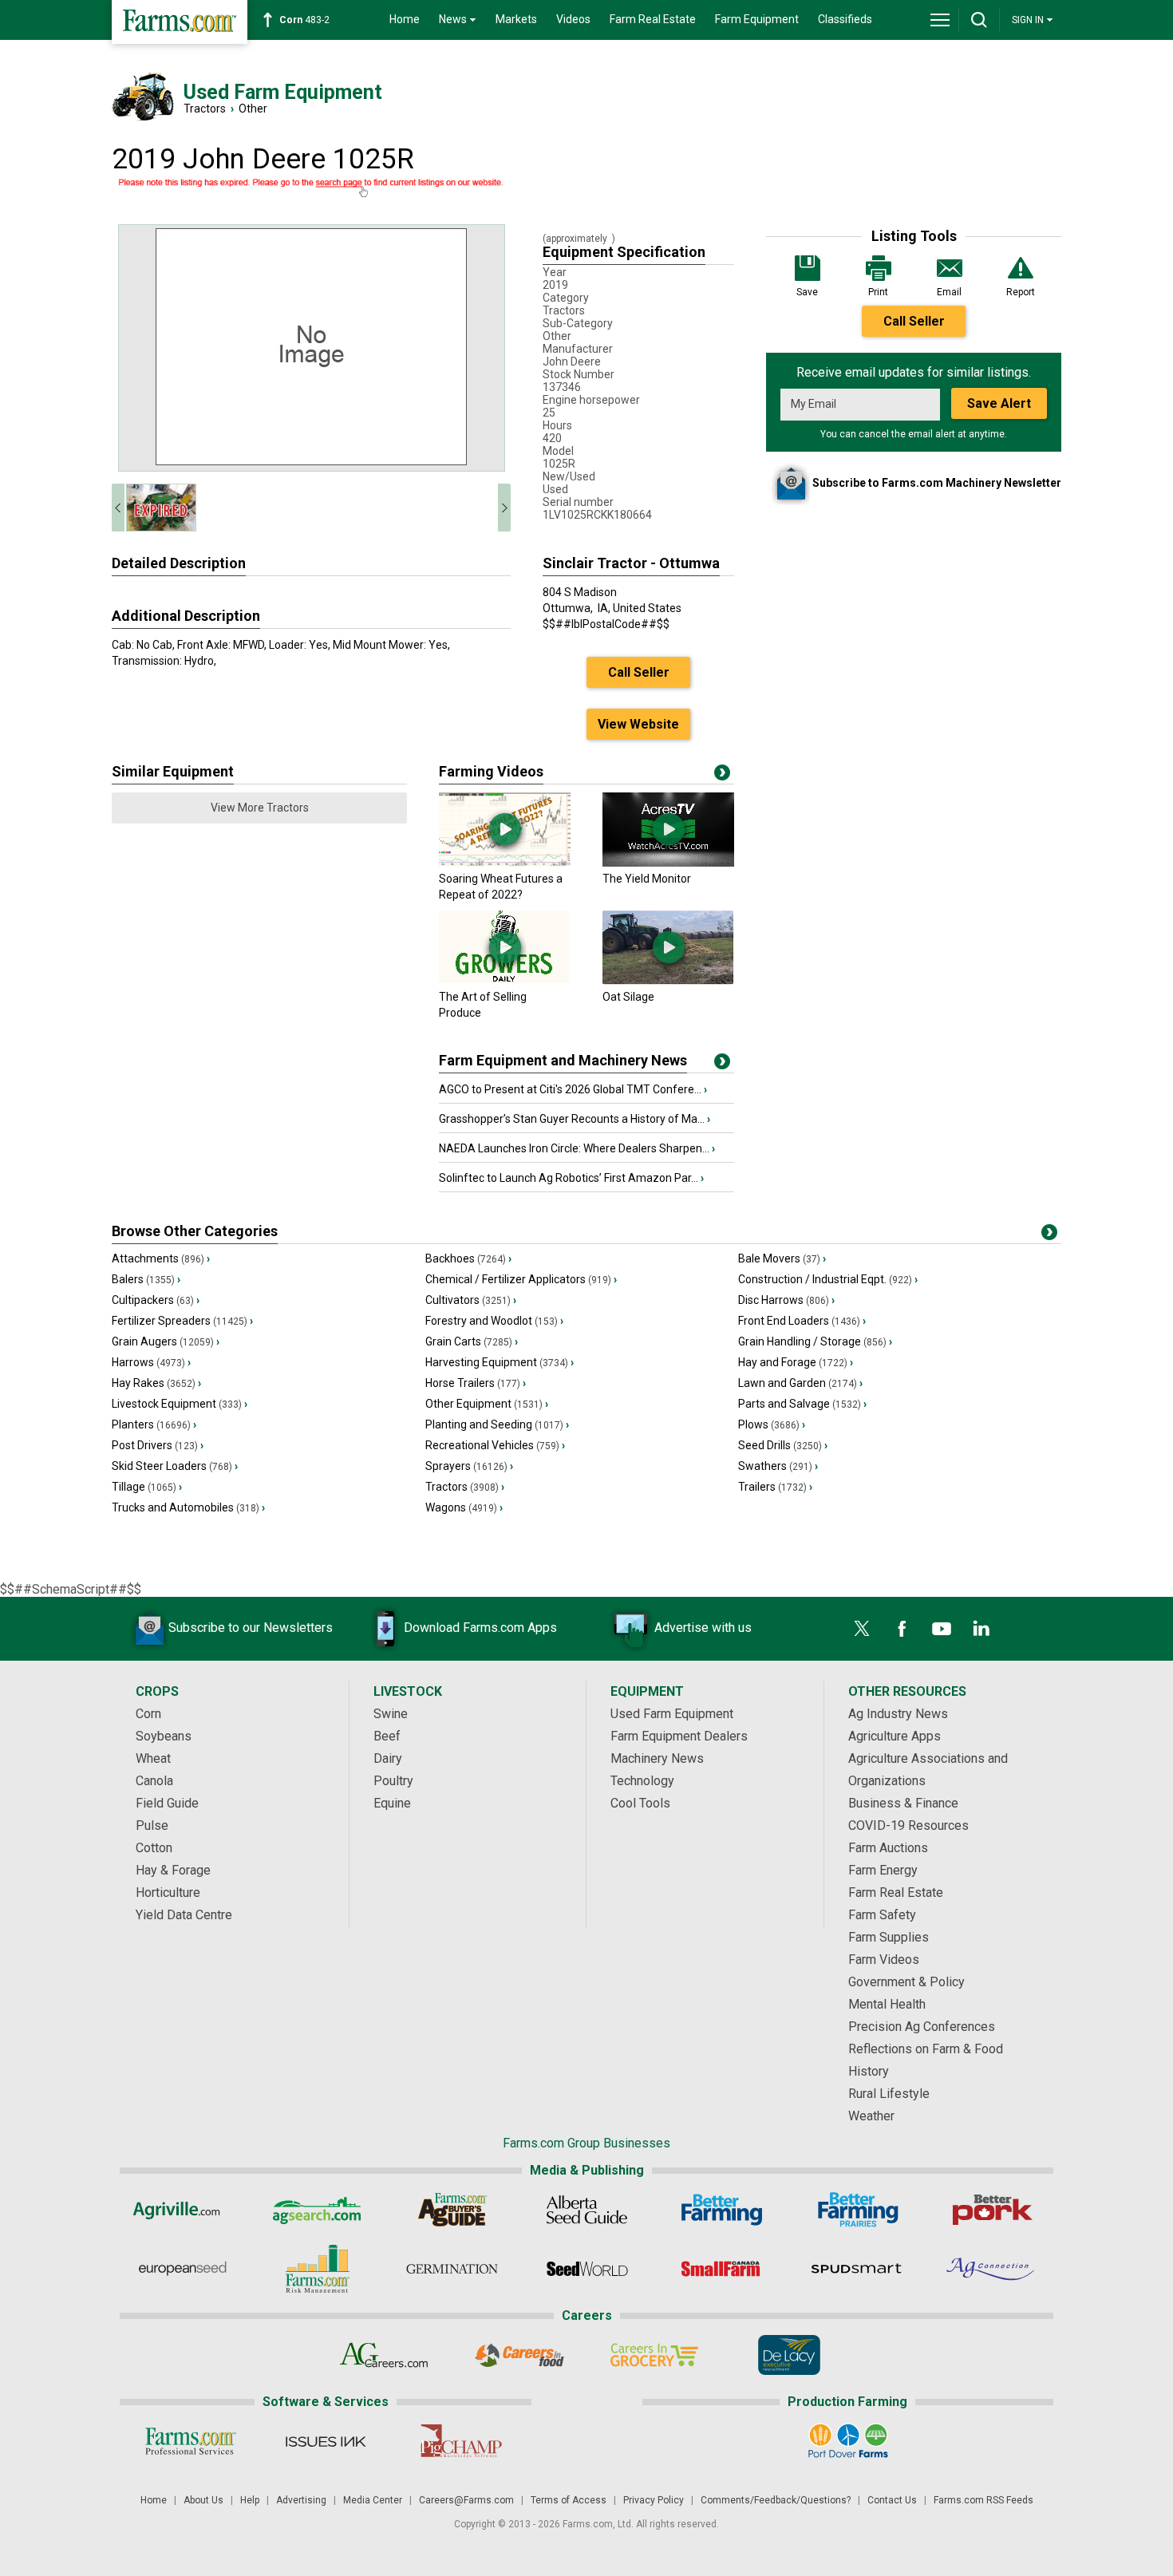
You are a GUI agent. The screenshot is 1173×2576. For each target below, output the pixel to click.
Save (807, 292)
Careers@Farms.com (466, 2500)
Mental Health (887, 2004)
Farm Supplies (889, 1937)
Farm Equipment (757, 19)
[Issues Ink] (325, 2441)
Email (949, 292)
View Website (638, 724)
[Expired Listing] (311, 188)
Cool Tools (640, 1803)
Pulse (152, 1825)
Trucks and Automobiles (188, 1507)
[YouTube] (942, 1629)
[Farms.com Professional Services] (190, 2441)
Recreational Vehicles (495, 1445)
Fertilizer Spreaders (182, 1321)
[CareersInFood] (519, 2355)
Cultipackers (156, 1300)
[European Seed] (182, 2269)
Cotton (154, 1848)
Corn (148, 1714)
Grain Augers (166, 1341)
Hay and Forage (796, 1362)
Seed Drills (783, 1445)
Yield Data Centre (184, 1915)
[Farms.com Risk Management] (317, 2269)
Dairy (388, 1758)
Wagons (464, 1507)
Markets (516, 19)
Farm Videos (884, 1960)
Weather (871, 2116)
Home (405, 19)
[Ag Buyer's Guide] (452, 2210)
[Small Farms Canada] (722, 2269)
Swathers (778, 1466)
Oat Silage (628, 997)
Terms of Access (569, 2500)
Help (250, 2500)
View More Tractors (260, 808)
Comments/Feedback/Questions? (776, 2500)
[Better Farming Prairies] (857, 2210)
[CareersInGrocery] (654, 2355)
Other (253, 109)
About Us (203, 2500)
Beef (387, 1736)
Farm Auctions (888, 1848)
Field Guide (167, 1803)
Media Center (373, 2500)
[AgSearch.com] (317, 2210)
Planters (154, 1424)
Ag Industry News (898, 1714)
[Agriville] (182, 2210)
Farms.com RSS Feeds (983, 2500)
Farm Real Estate (653, 19)
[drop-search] (979, 20)
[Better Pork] (991, 2210)
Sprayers (469, 1466)
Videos (573, 19)
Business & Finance (903, 1803)
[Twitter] (862, 1629)
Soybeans (164, 1736)
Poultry (393, 1781)
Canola (154, 1781)
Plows (772, 1424)
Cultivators (471, 1300)
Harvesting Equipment (500, 1362)
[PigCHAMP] (460, 2441)
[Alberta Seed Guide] (587, 2210)
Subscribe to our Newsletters (251, 1628)
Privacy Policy (654, 2500)
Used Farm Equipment (672, 1714)
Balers (146, 1279)
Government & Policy (906, 1982)
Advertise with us (703, 1628)
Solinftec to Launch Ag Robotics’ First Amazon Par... (571, 1178)
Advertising (301, 2500)
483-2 (304, 20)
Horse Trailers (476, 1383)
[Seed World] (587, 2269)
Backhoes (468, 1258)
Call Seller (914, 321)
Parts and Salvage (802, 1404)
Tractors (205, 109)
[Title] (722, 1065)
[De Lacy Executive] (789, 2355)
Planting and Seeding (497, 1424)
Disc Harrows (786, 1300)
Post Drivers (158, 1445)
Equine (392, 1803)
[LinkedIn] (981, 1629)
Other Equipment (487, 1404)
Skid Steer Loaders (175, 1466)
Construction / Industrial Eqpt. (828, 1279)
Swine (391, 1714)
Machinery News (657, 1758)
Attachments (161, 1258)
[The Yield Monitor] (668, 863)
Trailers (775, 1487)
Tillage (147, 1487)
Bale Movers (782, 1258)
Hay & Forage (173, 1870)
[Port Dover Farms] (848, 2441)
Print (878, 292)
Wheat (153, 1758)
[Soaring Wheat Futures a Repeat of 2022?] (505, 863)
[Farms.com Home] (180, 22)
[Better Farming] (722, 2210)
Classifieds (845, 19)
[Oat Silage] (668, 981)
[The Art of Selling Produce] (505, 981)
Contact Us (892, 2500)
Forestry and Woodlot (494, 1321)
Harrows (151, 1362)
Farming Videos (491, 771)
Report (1021, 292)
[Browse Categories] (1049, 1235)
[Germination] (452, 2269)
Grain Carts (472, 1341)
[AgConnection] (991, 2269)
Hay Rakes (156, 1383)
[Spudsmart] (857, 2269)
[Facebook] (902, 1629)
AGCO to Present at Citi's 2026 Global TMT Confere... (573, 1089)
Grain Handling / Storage (815, 1341)
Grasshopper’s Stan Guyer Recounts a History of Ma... (575, 1119)
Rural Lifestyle (889, 2094)
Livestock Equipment (180, 1404)
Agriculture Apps (895, 1736)
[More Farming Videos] (722, 776)
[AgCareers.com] (384, 2355)
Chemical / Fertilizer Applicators (521, 1279)
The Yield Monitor (647, 879)
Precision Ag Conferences (922, 2027)
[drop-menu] (940, 20)
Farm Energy (883, 1870)
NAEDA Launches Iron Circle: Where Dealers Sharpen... (577, 1148)
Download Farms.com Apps (480, 1628)
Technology (642, 1781)
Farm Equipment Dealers (679, 1736)
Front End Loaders (802, 1321)
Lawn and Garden (800, 1383)
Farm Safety (882, 1915)
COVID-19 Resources (908, 1825)
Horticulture (168, 1892)
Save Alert (999, 403)
